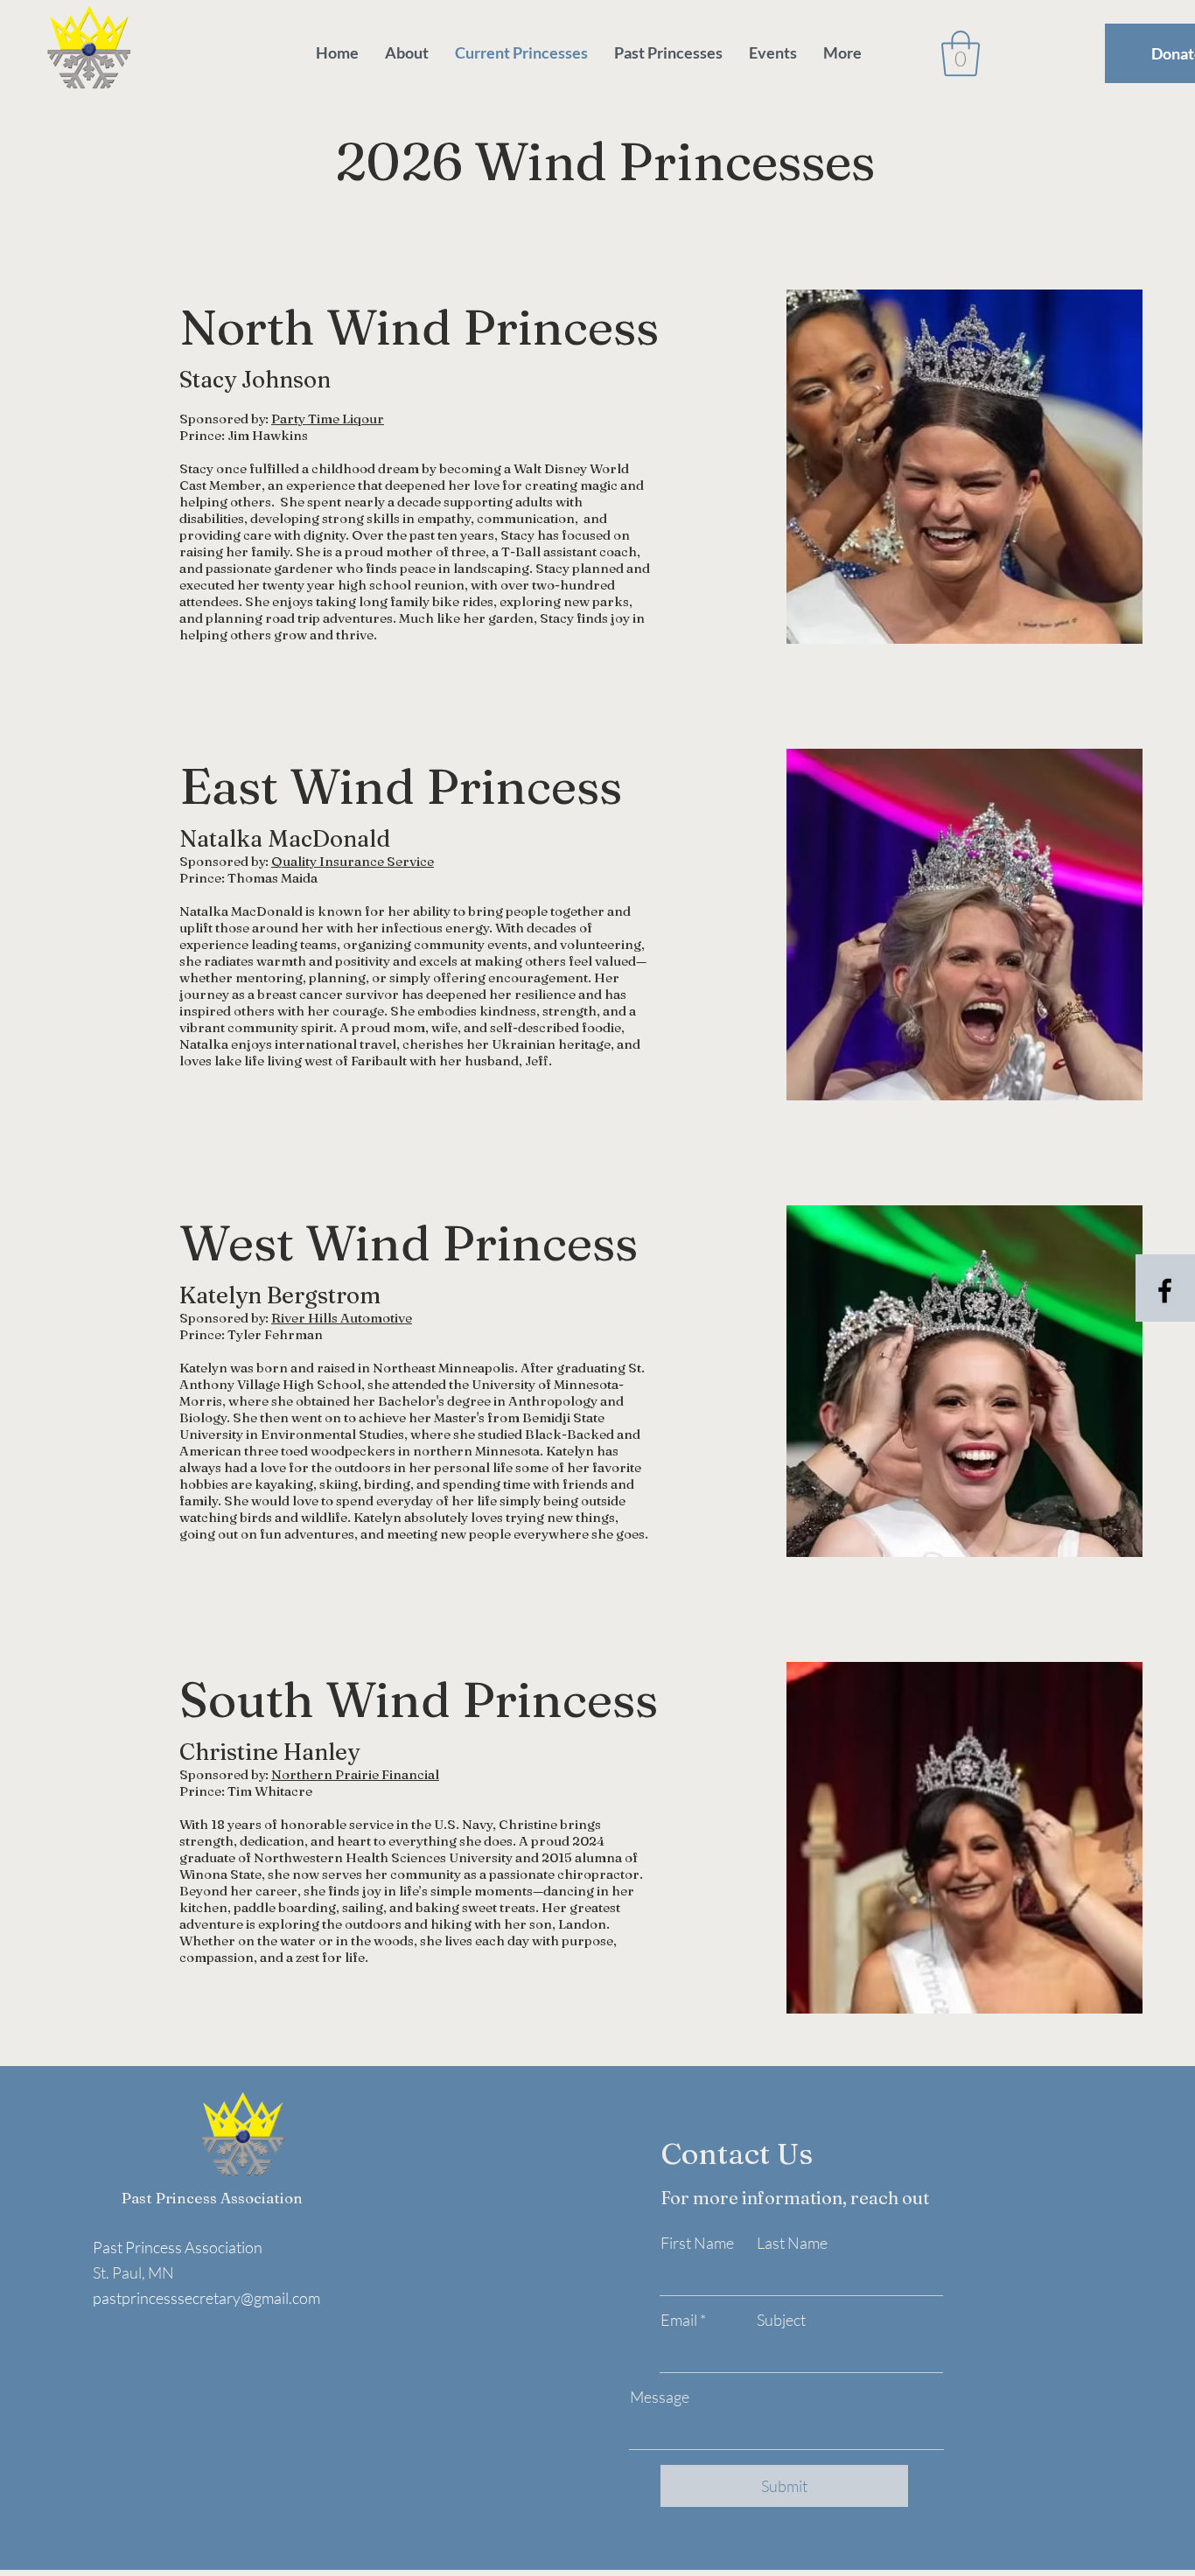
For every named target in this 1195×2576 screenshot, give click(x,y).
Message (660, 2397)
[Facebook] (1165, 1291)
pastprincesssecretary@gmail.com (206, 2298)
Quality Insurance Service (353, 861)
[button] (961, 53)
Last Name (792, 2243)
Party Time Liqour (328, 419)
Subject (781, 2320)
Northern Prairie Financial (355, 1774)
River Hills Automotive (342, 1318)
